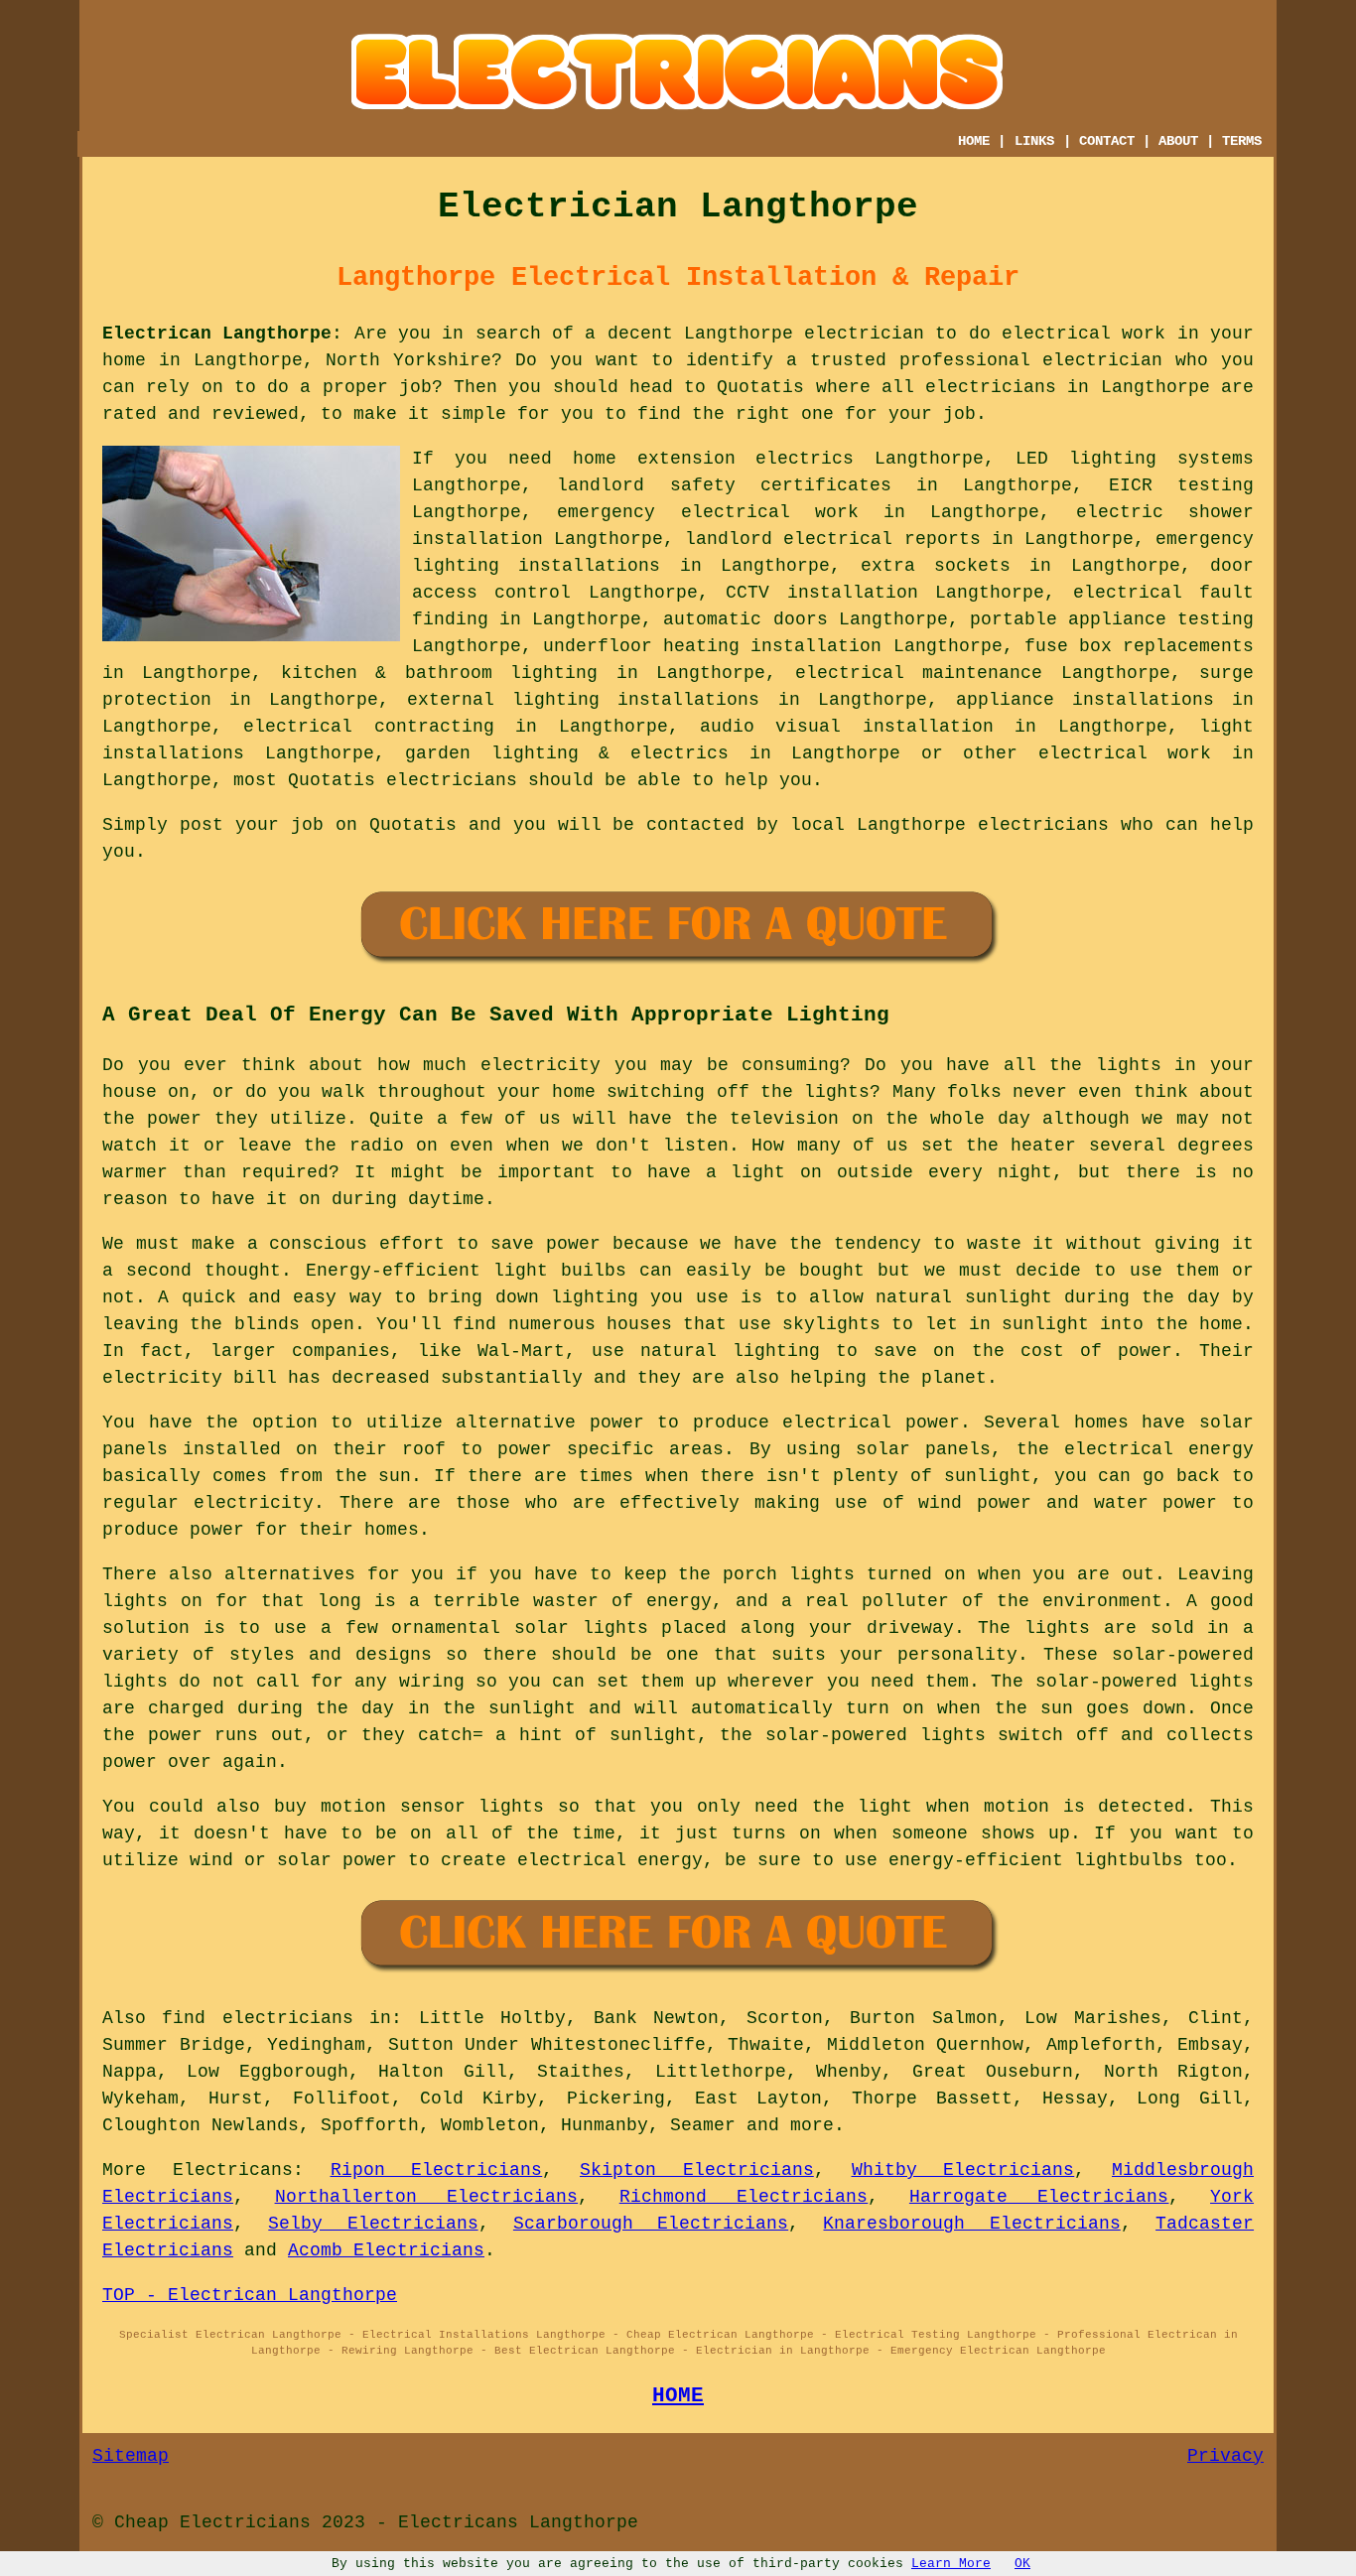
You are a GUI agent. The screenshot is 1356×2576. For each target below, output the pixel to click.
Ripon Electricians (437, 2170)
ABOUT (1178, 141)
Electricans (233, 2170)
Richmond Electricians (744, 2197)
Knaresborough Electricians (971, 2224)
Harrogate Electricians (1039, 2197)
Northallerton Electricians (427, 2197)
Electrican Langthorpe (217, 334)
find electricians (257, 2018)
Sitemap (131, 2456)
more (812, 2125)
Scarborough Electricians (651, 2224)
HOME (974, 141)
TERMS (1242, 141)
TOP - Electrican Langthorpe (250, 2295)
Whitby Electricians (963, 2170)
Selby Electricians (373, 2224)
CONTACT (1107, 141)
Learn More (951, 2564)
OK (1022, 2564)
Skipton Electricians (697, 2170)
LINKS (1034, 141)
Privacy (1225, 2456)
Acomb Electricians (386, 2250)
